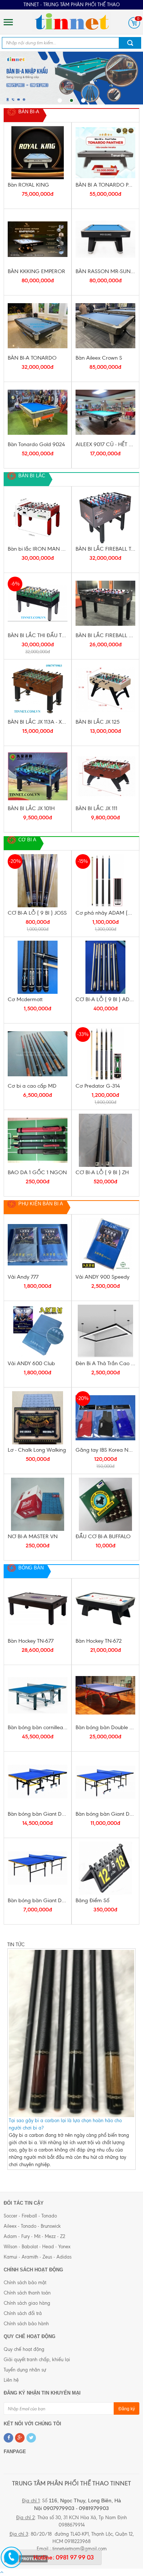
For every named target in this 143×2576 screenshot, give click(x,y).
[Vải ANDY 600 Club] (38, 1331)
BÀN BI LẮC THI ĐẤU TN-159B (38, 635)
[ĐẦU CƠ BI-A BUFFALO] (105, 1504)
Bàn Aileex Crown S (99, 358)
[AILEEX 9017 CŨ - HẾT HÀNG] (105, 412)
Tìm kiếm (130, 43)
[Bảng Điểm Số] (105, 1868)
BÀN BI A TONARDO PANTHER (105, 185)
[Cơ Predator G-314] (105, 1054)
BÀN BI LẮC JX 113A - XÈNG (38, 722)
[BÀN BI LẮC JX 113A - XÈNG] (38, 690)
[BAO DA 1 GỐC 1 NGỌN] (38, 1140)
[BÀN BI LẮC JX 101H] (38, 776)
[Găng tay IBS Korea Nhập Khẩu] (105, 1418)
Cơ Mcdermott (25, 999)
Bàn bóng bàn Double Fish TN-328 (105, 1727)
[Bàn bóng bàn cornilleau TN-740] (38, 1695)
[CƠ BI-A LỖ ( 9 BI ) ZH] (105, 1140)
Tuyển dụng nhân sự (25, 2370)
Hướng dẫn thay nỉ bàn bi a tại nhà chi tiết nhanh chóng (69, 2048)
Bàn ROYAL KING (28, 185)
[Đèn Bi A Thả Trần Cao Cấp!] (105, 1331)
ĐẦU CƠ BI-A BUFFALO (103, 1536)
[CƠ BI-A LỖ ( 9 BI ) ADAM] (105, 967)
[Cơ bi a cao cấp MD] (38, 1054)
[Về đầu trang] (2, 2572)
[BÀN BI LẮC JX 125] (105, 690)
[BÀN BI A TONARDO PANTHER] (105, 153)
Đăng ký (127, 2409)
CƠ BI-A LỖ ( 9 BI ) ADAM (105, 999)
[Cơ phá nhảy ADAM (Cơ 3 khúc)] (105, 881)
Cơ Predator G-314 (98, 1086)
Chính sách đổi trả (23, 2313)
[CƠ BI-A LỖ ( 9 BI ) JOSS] (38, 881)
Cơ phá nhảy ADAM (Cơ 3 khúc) (105, 913)
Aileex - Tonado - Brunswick (32, 2226)
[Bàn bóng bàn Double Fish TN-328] (105, 1695)
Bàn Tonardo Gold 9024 (36, 444)
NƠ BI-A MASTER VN (33, 1536)
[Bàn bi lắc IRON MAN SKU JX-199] (38, 517)
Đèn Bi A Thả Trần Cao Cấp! (105, 1363)
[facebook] (8, 2438)
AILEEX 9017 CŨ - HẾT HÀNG (105, 444)
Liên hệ (11, 2380)
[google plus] (20, 2438)
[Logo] (71, 21)
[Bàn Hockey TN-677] (38, 1609)
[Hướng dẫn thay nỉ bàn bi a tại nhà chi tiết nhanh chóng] (71, 1997)
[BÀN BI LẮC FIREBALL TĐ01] (105, 603)
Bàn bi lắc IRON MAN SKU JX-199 (38, 549)
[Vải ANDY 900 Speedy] (105, 1245)
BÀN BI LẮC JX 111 (96, 808)
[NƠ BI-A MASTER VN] (38, 1504)
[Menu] (8, 22)
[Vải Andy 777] (38, 1245)
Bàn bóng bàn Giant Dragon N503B (38, 1900)
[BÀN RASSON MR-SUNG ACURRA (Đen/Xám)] (105, 239)
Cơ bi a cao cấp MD (32, 1086)
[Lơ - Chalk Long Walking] (38, 1418)
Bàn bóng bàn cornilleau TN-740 (38, 1727)
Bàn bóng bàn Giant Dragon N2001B (105, 1814)
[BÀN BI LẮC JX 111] (105, 776)
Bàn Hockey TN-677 (31, 1641)
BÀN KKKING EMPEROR (36, 271)
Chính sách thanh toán (27, 2293)
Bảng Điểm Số (92, 1900)
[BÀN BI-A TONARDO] (38, 326)
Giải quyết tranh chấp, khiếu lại (37, 2360)
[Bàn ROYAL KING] (38, 153)
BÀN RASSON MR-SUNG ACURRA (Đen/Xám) (105, 271)
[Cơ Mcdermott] (38, 967)
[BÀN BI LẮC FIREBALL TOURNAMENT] (105, 517)
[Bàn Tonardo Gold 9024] (38, 412)
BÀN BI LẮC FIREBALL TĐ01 (105, 635)
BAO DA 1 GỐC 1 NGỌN (37, 1172)
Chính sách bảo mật (25, 2283)
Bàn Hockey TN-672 (99, 1641)
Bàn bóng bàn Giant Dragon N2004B (38, 1814)
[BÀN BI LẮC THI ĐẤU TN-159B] (38, 603)
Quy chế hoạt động (24, 2349)
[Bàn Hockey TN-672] (105, 1609)
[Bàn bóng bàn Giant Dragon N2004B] (38, 1782)
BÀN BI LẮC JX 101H (31, 808)
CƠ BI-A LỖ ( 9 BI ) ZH (102, 1172)
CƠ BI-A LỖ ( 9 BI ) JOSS (37, 913)
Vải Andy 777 (23, 1277)
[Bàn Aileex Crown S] (105, 326)
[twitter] (31, 2438)
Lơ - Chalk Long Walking (37, 1450)
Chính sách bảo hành (26, 2324)
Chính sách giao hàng (27, 2303)
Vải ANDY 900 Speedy (102, 1277)
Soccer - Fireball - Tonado (30, 2216)
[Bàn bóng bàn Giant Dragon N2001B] (105, 1782)
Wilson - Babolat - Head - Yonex (37, 2247)
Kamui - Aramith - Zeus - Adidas (38, 2257)
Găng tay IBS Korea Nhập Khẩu (105, 1450)
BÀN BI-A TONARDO (32, 358)
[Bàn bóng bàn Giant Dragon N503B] (38, 1868)
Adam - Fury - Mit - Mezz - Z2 (34, 2236)
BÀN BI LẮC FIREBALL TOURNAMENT (105, 549)
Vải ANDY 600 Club (31, 1363)
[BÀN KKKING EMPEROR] (38, 239)
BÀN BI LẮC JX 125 (98, 722)
